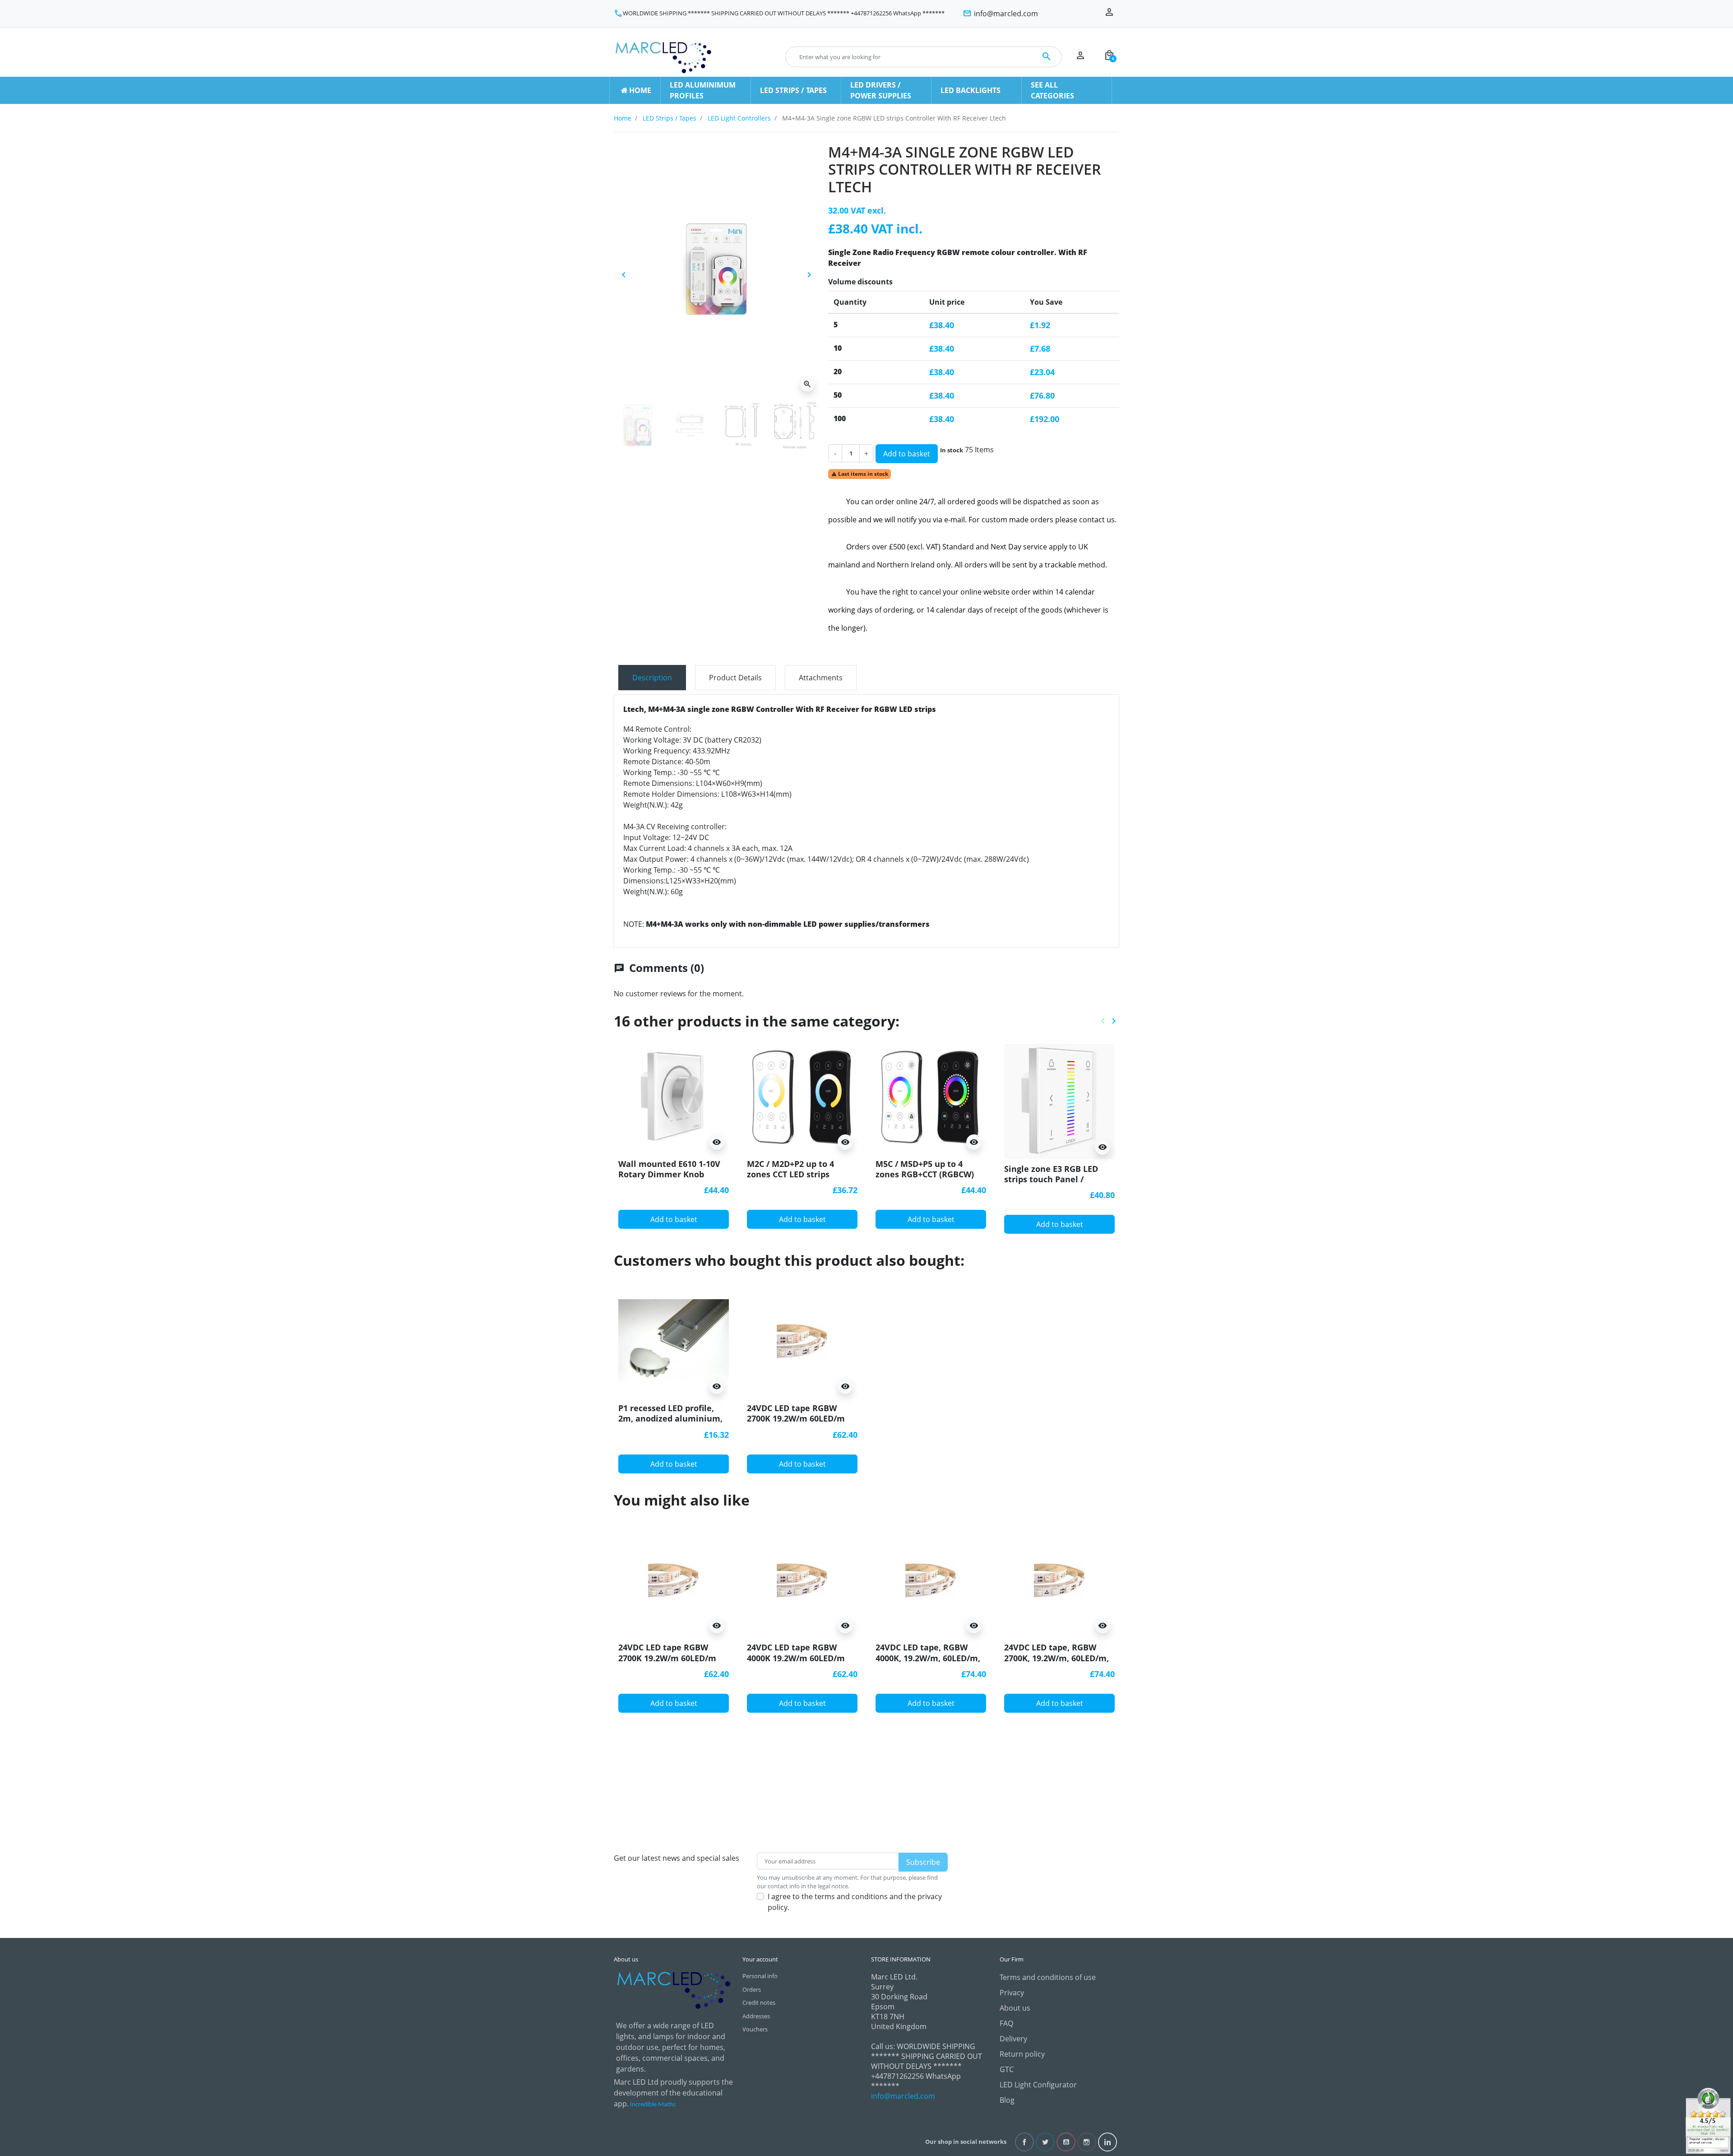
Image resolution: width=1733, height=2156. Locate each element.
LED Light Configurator (1038, 2085)
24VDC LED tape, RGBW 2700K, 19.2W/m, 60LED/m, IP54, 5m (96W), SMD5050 (1056, 1658)
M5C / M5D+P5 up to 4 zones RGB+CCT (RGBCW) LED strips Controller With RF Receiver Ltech (928, 1180)
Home (623, 118)
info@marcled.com (903, 2096)
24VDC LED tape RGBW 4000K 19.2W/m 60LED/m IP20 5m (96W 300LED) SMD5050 (796, 1663)
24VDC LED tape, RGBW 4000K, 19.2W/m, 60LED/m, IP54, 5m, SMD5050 (928, 1658)
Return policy (1022, 2054)
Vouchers (755, 2029)
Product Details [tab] (735, 678)
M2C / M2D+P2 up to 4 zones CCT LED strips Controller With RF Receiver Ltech (790, 1180)
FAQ (1006, 2023)
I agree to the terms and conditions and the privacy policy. (855, 1902)
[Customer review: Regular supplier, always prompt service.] (1708, 2120)
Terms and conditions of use (1048, 1977)
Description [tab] (652, 678)
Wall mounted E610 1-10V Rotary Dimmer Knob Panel (669, 1174)
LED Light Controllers (739, 118)
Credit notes (759, 2003)
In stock (952, 450)
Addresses (756, 2016)
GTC (1007, 2069)
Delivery (1013, 2039)
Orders (752, 1989)
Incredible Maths (653, 2105)
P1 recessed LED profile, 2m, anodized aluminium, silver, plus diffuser (670, 1419)
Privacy (1012, 1993)
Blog (1007, 2100)
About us (1015, 2008)
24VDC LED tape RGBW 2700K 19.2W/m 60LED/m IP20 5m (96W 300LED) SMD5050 (796, 1424)
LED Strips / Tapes (670, 118)
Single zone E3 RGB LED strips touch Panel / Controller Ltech (1051, 1179)
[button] (1109, 57)
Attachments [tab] (821, 678)
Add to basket (907, 454)
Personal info (760, 1976)
